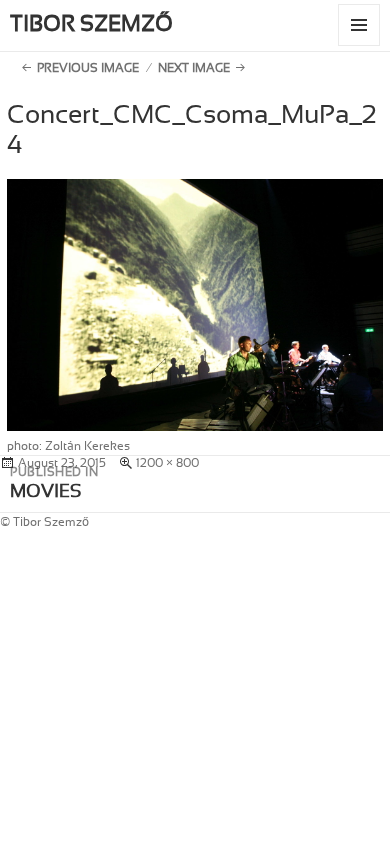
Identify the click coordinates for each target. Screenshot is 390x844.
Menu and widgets (359, 45)
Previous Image (88, 68)
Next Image (194, 68)
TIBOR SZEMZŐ (91, 24)
